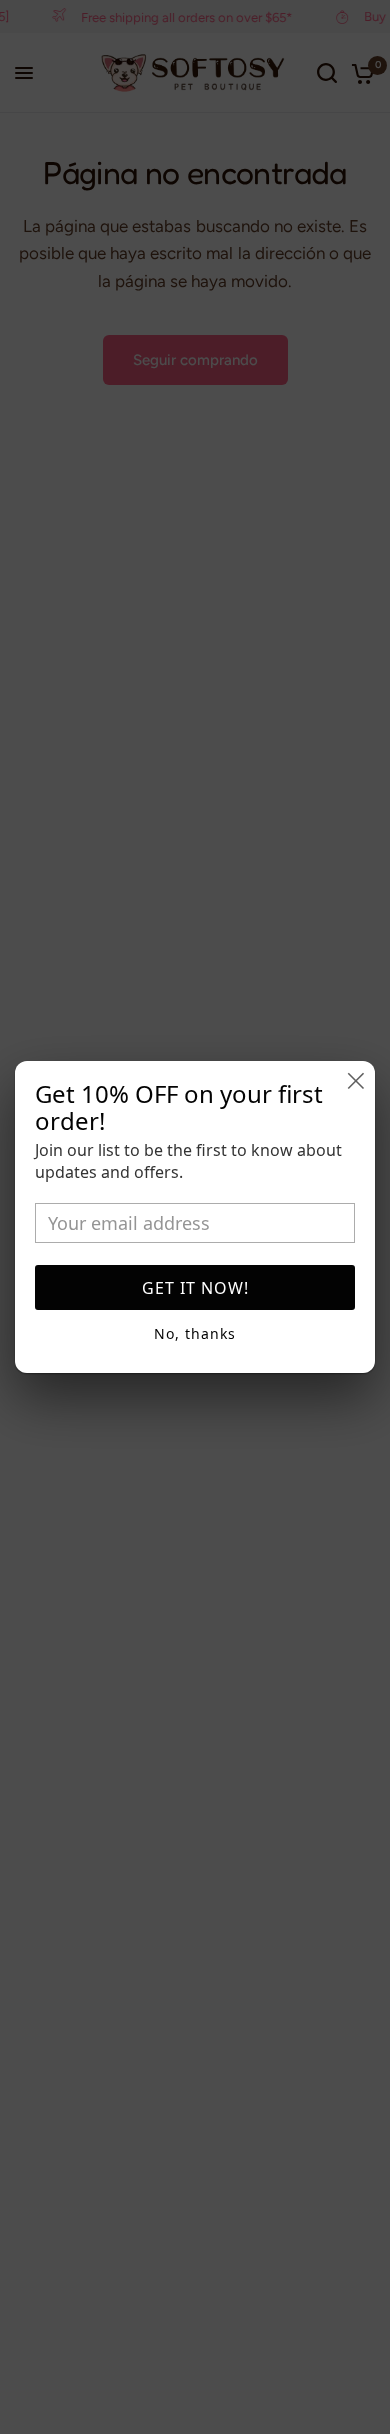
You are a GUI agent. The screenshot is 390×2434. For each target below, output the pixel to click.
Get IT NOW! (195, 1288)
